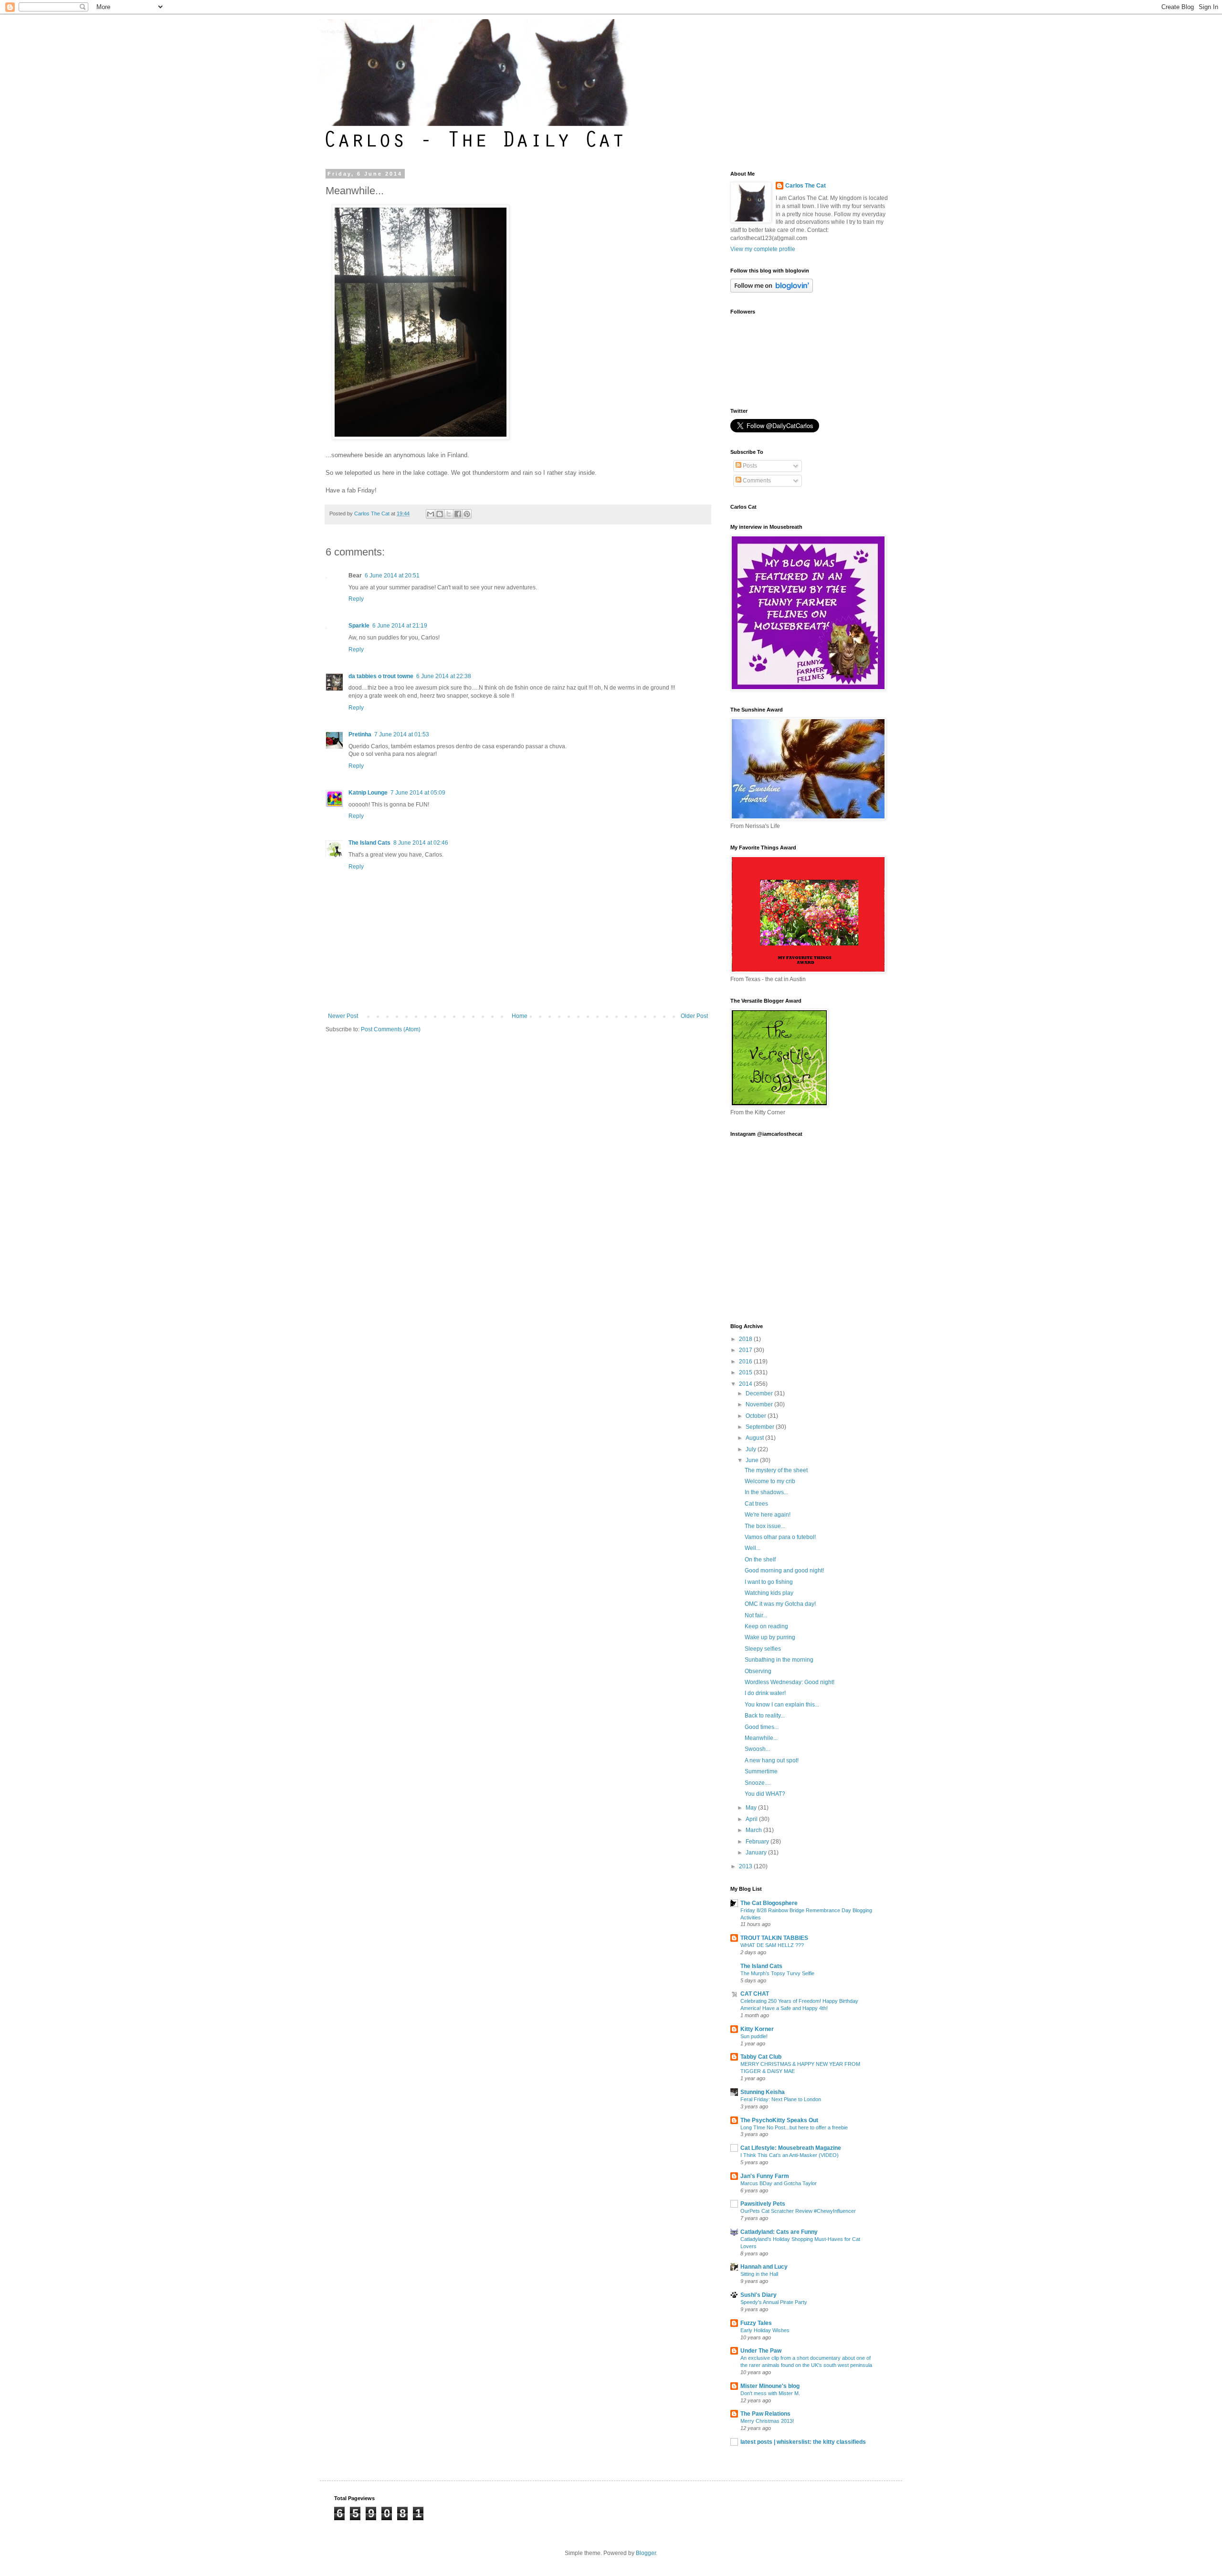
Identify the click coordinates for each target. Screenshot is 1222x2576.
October (757, 1416)
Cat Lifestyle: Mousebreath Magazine (791, 2148)
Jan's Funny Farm (765, 2176)
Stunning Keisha (763, 2092)
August (755, 1438)
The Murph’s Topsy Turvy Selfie (777, 1973)
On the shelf (760, 1560)
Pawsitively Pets (763, 2204)
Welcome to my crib (770, 1481)
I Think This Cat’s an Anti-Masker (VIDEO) (790, 2155)
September (761, 1427)
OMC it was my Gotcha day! (780, 1604)
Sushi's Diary (758, 2295)
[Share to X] (449, 514)
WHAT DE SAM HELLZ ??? (772, 1945)
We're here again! (768, 1515)
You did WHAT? (765, 1794)
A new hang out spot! (772, 1760)
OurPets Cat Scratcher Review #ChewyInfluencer (798, 2211)
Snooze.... (758, 1783)
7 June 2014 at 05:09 (418, 793)
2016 (746, 1361)
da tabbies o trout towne (381, 676)
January (757, 1853)
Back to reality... (765, 1716)
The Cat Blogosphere (769, 1903)
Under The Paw (761, 2351)
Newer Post (343, 1016)
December (760, 1393)
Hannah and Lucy (764, 2267)
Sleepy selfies (763, 1649)
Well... (753, 1548)
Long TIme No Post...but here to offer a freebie (794, 2127)
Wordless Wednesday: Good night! (790, 1682)
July (752, 1449)
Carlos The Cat (806, 186)
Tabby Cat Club (761, 2057)
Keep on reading (766, 1626)
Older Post (694, 1016)
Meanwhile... (761, 1738)
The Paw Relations (765, 2414)
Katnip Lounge (368, 793)
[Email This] (431, 514)
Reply (356, 599)
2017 (746, 1350)
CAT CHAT (755, 1994)
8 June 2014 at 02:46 (421, 843)
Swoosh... (757, 1749)
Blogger (646, 2553)
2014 (746, 1384)
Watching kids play (769, 1593)
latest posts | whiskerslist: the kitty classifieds (803, 2442)
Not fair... (756, 1615)
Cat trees (756, 1504)
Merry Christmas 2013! (767, 2421)
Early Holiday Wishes (765, 2330)
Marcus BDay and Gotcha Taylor (779, 2183)
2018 (746, 1339)
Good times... (762, 1727)
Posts (749, 466)
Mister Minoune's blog (770, 2386)
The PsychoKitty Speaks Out (779, 2120)
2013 (746, 1866)
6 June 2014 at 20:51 (392, 576)
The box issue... (765, 1526)
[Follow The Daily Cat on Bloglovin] (772, 291)
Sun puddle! (754, 2036)
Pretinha (360, 734)
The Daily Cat (331, 32)
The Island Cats (369, 843)
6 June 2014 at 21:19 (400, 626)
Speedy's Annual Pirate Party (774, 2302)
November (760, 1404)
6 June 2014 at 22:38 (444, 676)
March (754, 1830)
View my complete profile (763, 249)
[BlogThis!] (440, 514)
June (753, 1460)
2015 (746, 1372)
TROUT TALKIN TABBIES (774, 1938)
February (758, 1842)
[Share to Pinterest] (467, 514)
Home (520, 1016)
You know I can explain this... (782, 1705)
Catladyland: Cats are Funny (779, 2232)
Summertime (761, 1771)
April (752, 1819)
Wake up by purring (770, 1637)
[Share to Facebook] (458, 514)
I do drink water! (765, 1693)
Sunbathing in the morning (779, 1660)
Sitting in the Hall (759, 2274)
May (752, 1808)
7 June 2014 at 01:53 (402, 734)
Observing (758, 1671)
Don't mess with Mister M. (770, 2393)
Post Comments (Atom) (391, 1029)
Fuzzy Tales (756, 2323)
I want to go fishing (769, 1582)
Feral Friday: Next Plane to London (781, 2099)
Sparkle (359, 626)
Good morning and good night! (784, 1571)
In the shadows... (766, 1492)
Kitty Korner (757, 2029)
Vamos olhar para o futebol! (780, 1537)
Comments (756, 481)
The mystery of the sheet (776, 1470)
